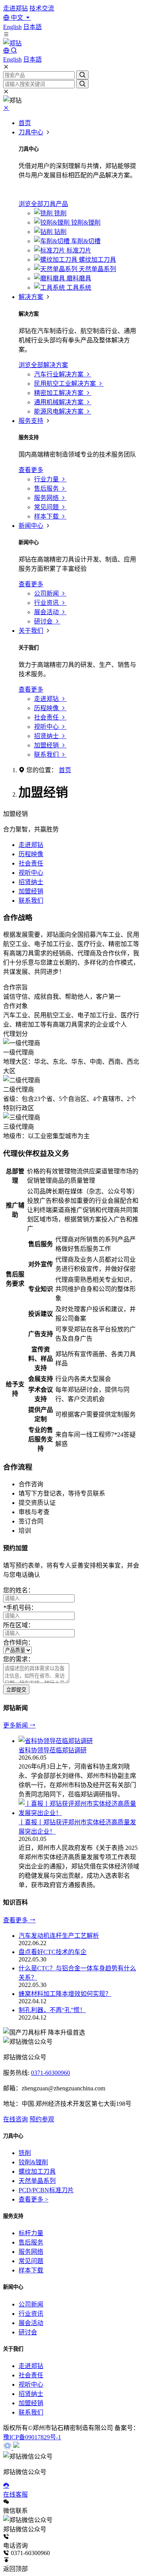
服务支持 (31, 421)
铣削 (25, 2153)
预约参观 (42, 2119)
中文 (17, 18)
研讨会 (28, 2332)
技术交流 (42, 8)
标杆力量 (31, 2233)
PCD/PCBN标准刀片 (46, 2190)
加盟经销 (31, 891)
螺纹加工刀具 (37, 2172)
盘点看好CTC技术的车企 (53, 1952)
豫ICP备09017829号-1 (32, 2437)
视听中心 (31, 873)
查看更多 (16, 1920)
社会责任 (31, 863)
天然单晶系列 (37, 2181)
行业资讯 (31, 2314)
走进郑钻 (15, 8)
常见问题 (31, 2261)
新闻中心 (31, 526)
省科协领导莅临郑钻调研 (53, 1750)
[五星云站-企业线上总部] (8, 2448)
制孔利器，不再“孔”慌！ (52, 2010)
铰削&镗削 (33, 2162)
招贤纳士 (31, 882)
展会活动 (31, 2323)
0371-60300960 (50, 2073)
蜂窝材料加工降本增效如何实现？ (65, 1994)
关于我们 (31, 631)
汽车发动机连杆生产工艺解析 (59, 1936)
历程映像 (31, 854)
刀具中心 (31, 132)
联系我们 (31, 901)
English (12, 27)
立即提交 (16, 1690)
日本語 (32, 27)
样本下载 (31, 2270)
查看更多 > (33, 2199)
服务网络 (31, 2252)
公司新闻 (31, 2304)
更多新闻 (16, 1725)
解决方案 (31, 297)
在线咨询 (15, 2119)
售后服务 (31, 2242)
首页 (25, 123)
